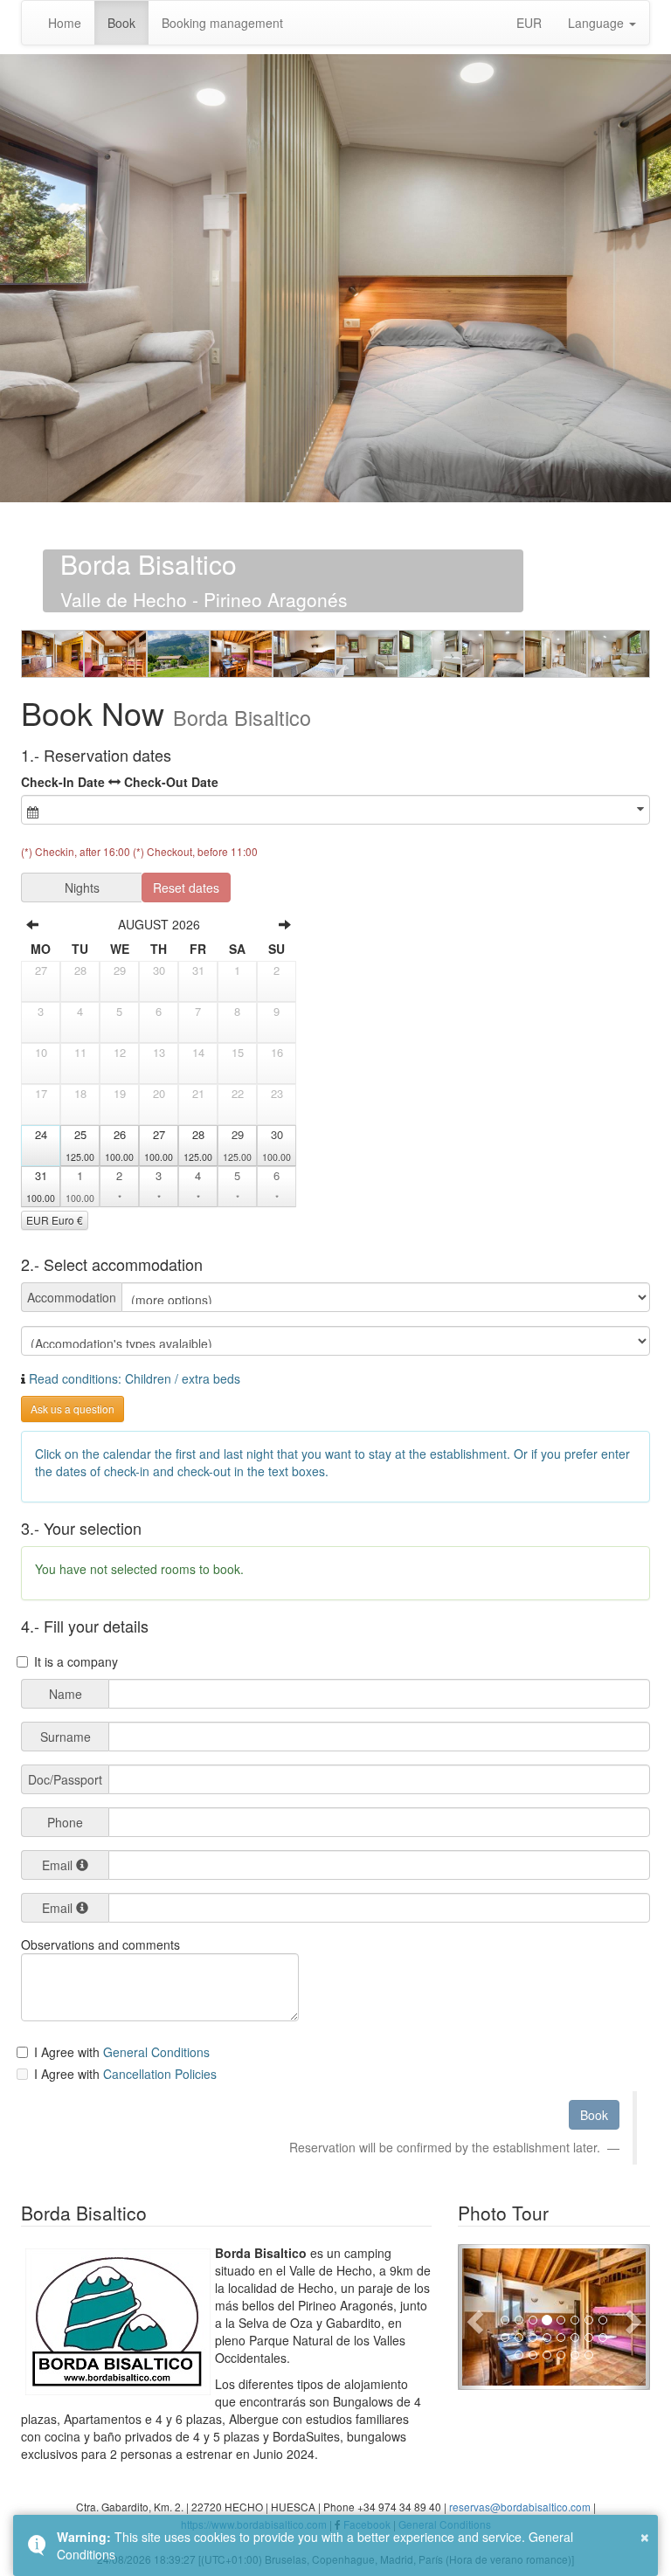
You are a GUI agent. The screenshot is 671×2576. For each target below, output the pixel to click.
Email (57, 1865)
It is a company (76, 1661)
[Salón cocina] (52, 654)
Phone (65, 1822)
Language (598, 23)
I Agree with (69, 2052)
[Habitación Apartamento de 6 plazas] (304, 654)
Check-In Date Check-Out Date (120, 782)
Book (121, 23)
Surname (66, 1737)
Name (66, 1694)
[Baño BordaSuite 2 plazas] (430, 654)
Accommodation (72, 1297)
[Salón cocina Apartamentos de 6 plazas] (241, 654)
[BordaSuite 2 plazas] (367, 654)
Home (65, 23)
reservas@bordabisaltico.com (520, 2507)
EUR (529, 23)
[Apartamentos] (178, 654)
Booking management (222, 23)
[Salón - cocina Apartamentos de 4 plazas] (115, 654)
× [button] (645, 2535)
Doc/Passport (65, 1779)
